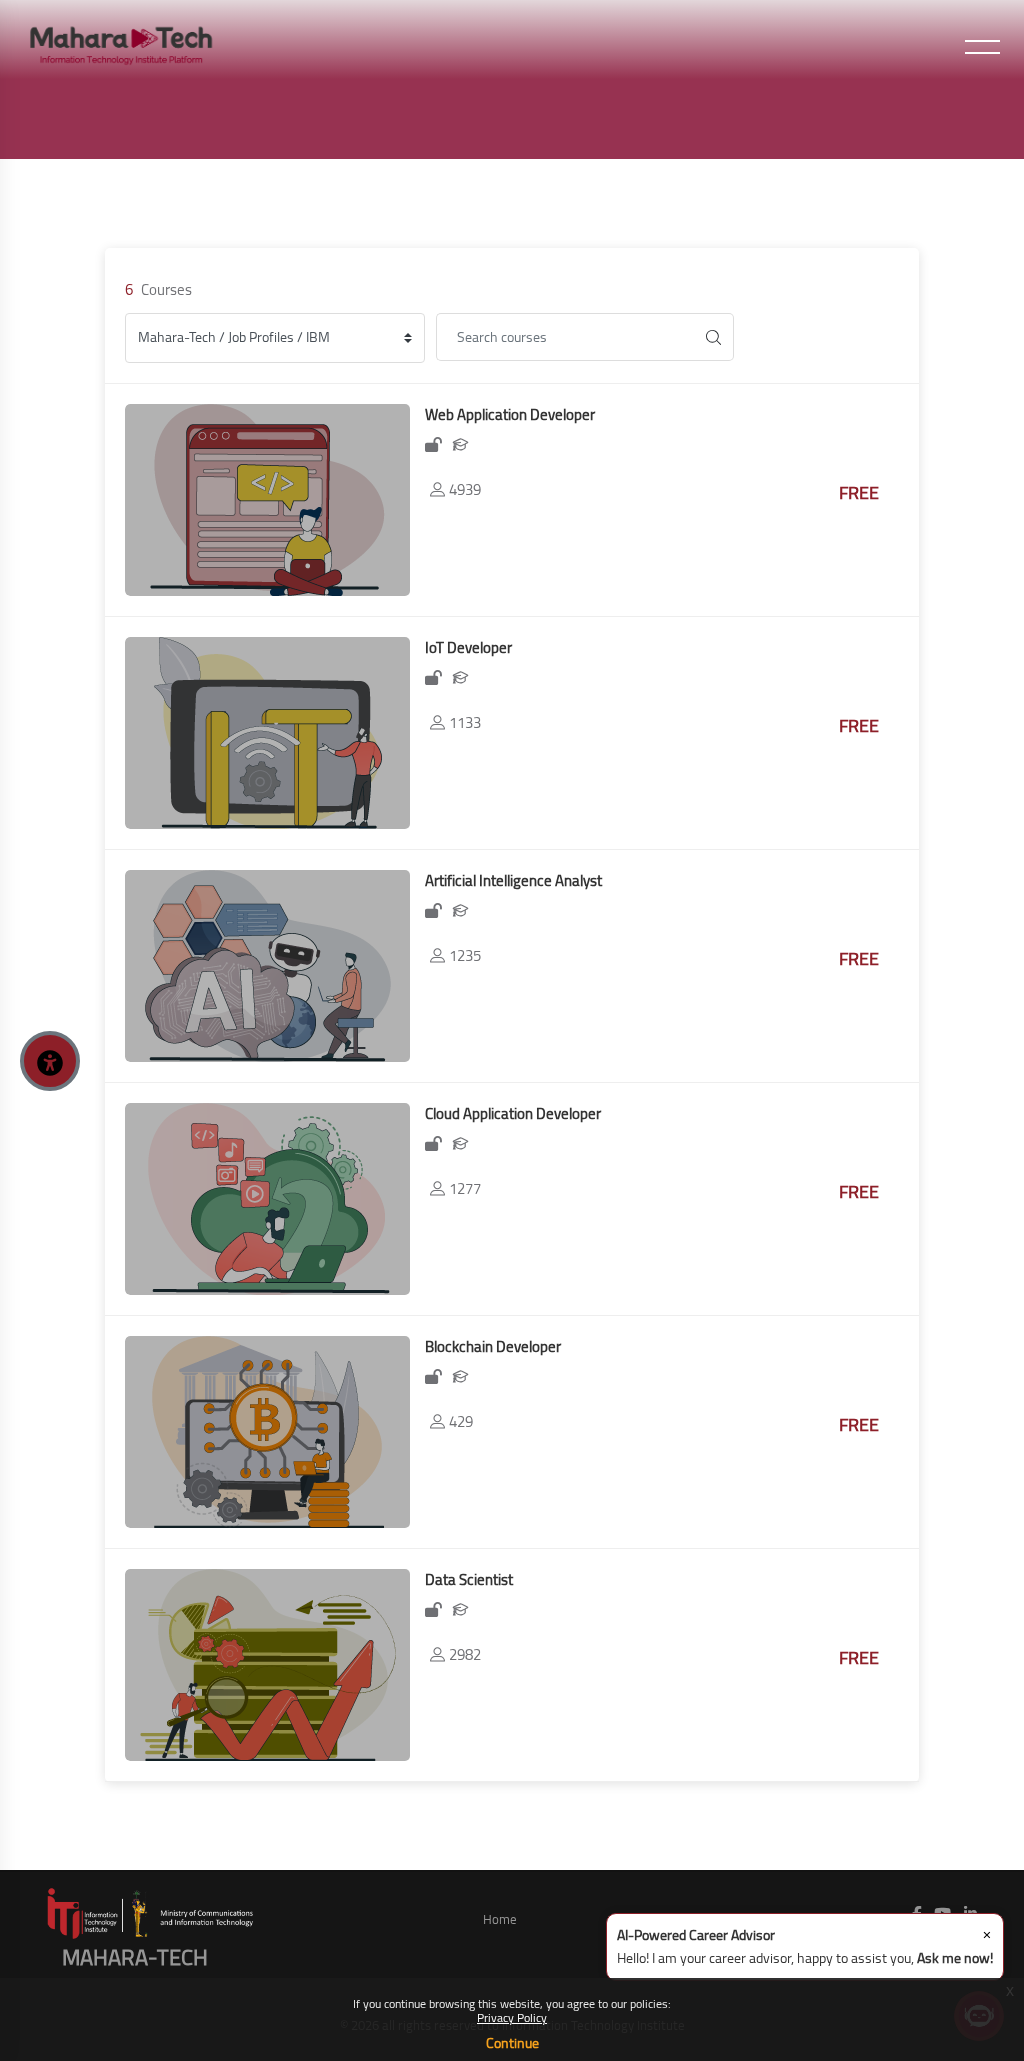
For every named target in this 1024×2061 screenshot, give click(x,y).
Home (500, 1919)
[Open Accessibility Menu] (50, 1061)
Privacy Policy (512, 2017)
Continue (512, 2043)
